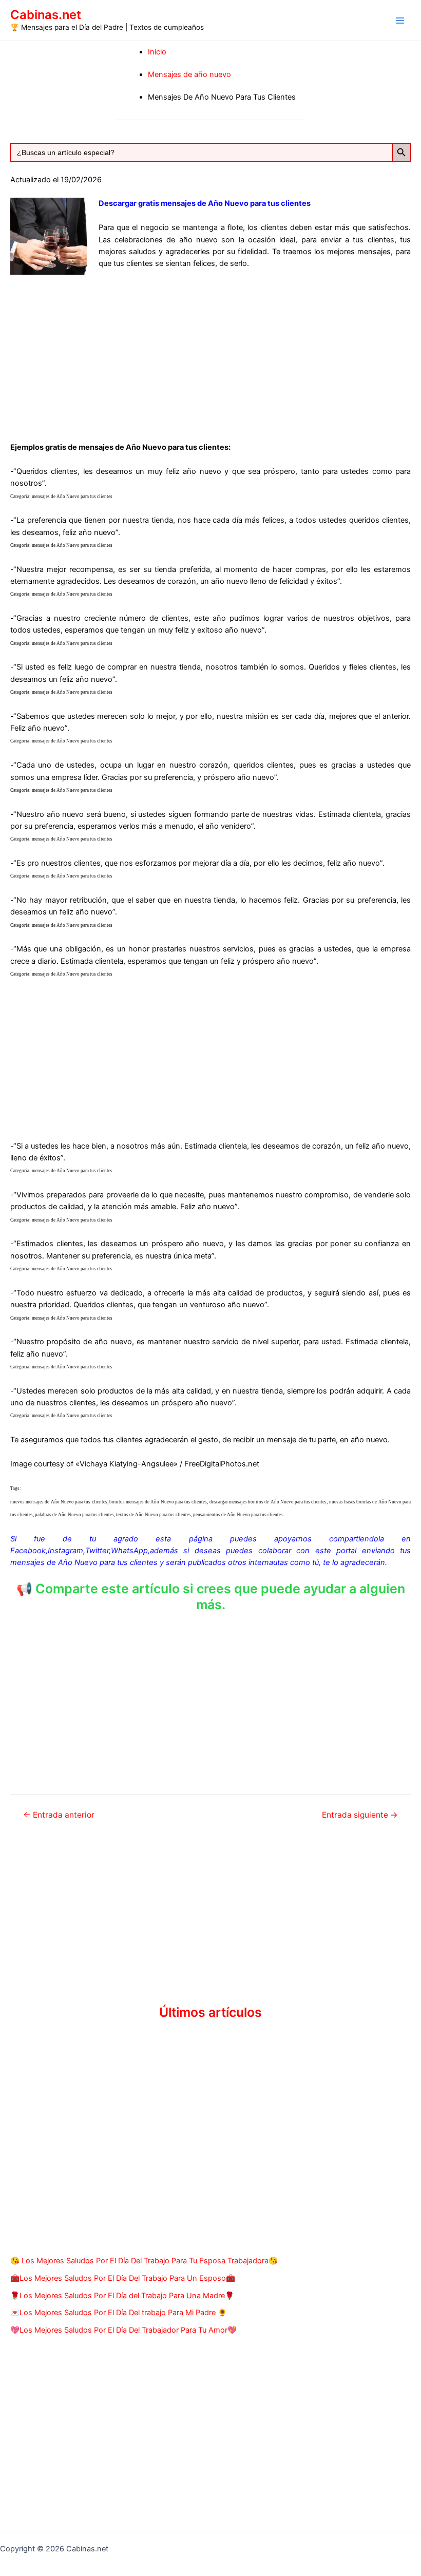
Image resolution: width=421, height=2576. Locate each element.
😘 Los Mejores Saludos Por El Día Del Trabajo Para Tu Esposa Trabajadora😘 (144, 2261)
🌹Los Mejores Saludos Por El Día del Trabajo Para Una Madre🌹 (122, 2296)
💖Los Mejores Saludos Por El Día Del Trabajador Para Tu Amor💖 (123, 2330)
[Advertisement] (210, 354)
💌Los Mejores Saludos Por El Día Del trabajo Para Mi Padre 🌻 (119, 2313)
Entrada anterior (59, 1815)
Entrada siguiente (360, 1815)
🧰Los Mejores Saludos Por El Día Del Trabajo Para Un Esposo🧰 (123, 2278)
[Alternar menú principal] (400, 21)
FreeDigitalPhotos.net (222, 1464)
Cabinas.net (46, 15)
